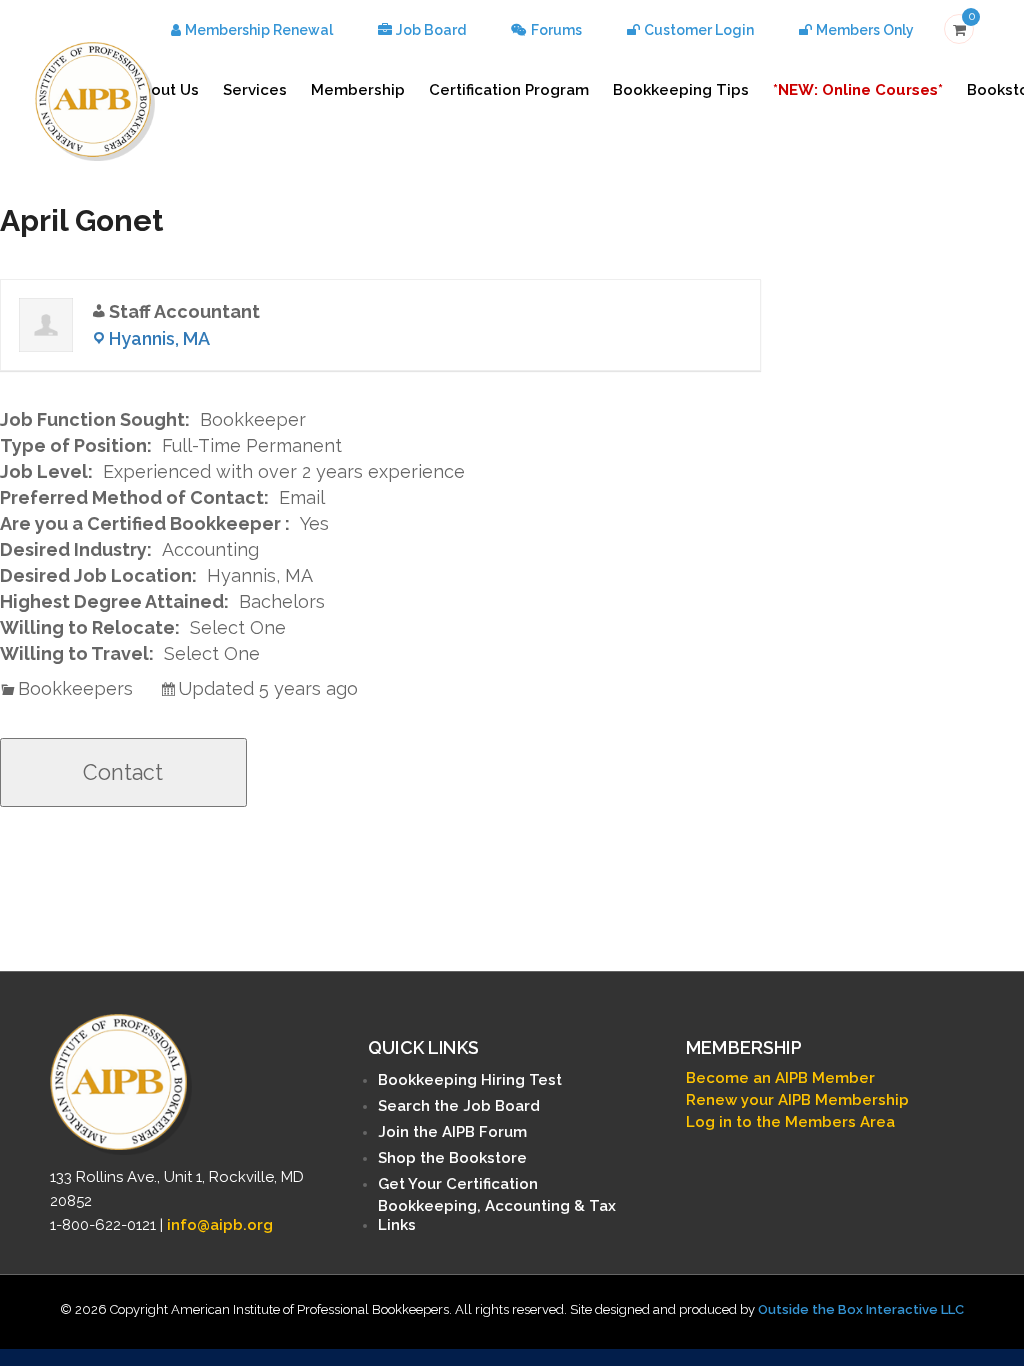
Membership (358, 90)
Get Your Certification (458, 1184)
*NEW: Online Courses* (858, 90)
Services (255, 90)
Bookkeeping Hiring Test (470, 1080)
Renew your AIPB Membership (797, 1100)
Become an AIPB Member (780, 1078)
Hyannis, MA (159, 338)
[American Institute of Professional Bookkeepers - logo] (95, 99)
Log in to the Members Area (790, 1122)
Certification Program (509, 90)
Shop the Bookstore (452, 1158)
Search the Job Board (459, 1106)
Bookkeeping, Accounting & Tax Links (497, 1215)
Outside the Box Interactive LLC (861, 1309)
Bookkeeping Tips (681, 90)
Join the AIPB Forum (452, 1132)
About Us (165, 90)
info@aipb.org (220, 1225)
